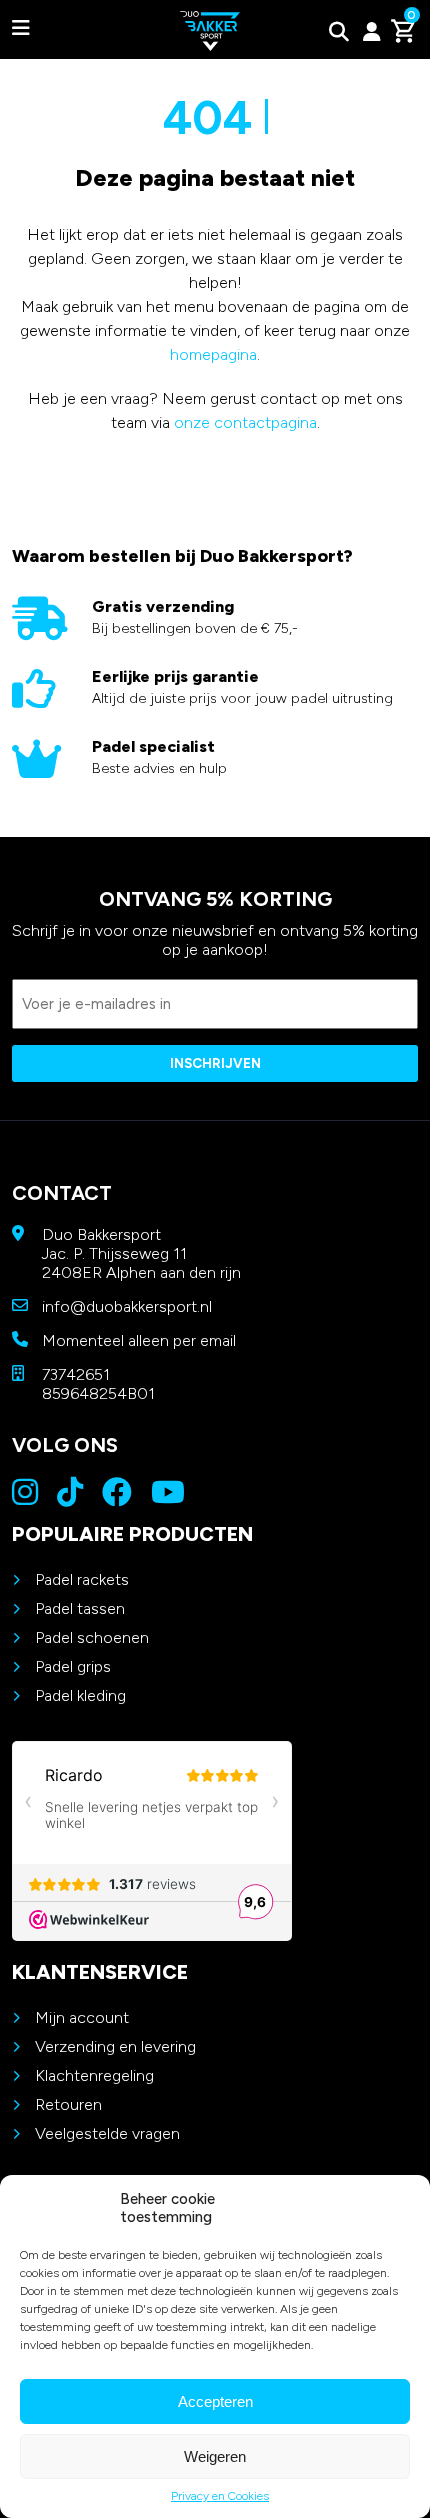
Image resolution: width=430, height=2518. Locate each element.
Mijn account (82, 2017)
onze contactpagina (245, 422)
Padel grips (73, 1666)
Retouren (68, 2104)
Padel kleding (80, 1695)
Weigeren (215, 2456)
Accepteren (215, 2401)
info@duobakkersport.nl (127, 1306)
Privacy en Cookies (220, 2496)
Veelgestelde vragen (107, 2133)
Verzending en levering (115, 2046)
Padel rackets (82, 1579)
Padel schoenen (92, 1637)
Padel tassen (80, 1608)
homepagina (213, 354)
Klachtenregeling (94, 2075)
